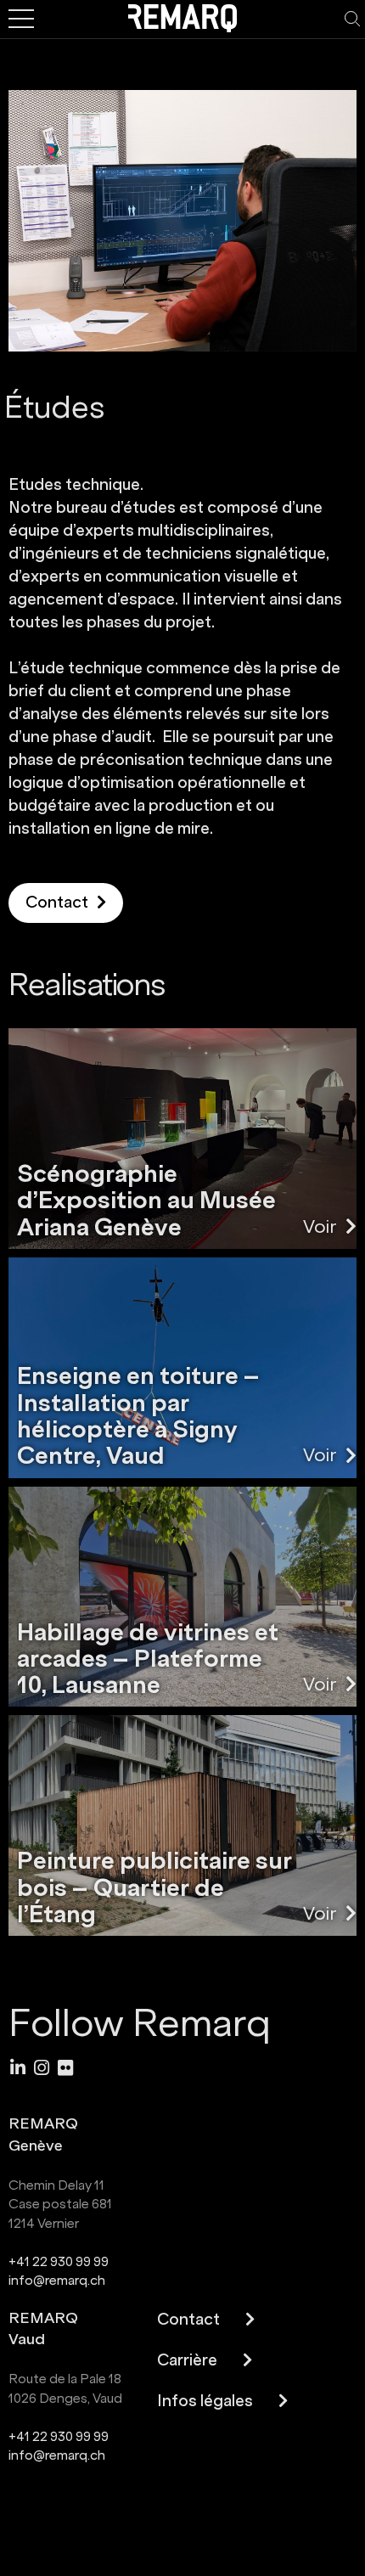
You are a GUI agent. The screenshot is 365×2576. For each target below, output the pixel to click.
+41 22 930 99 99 (59, 2261)
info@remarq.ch (57, 2280)
